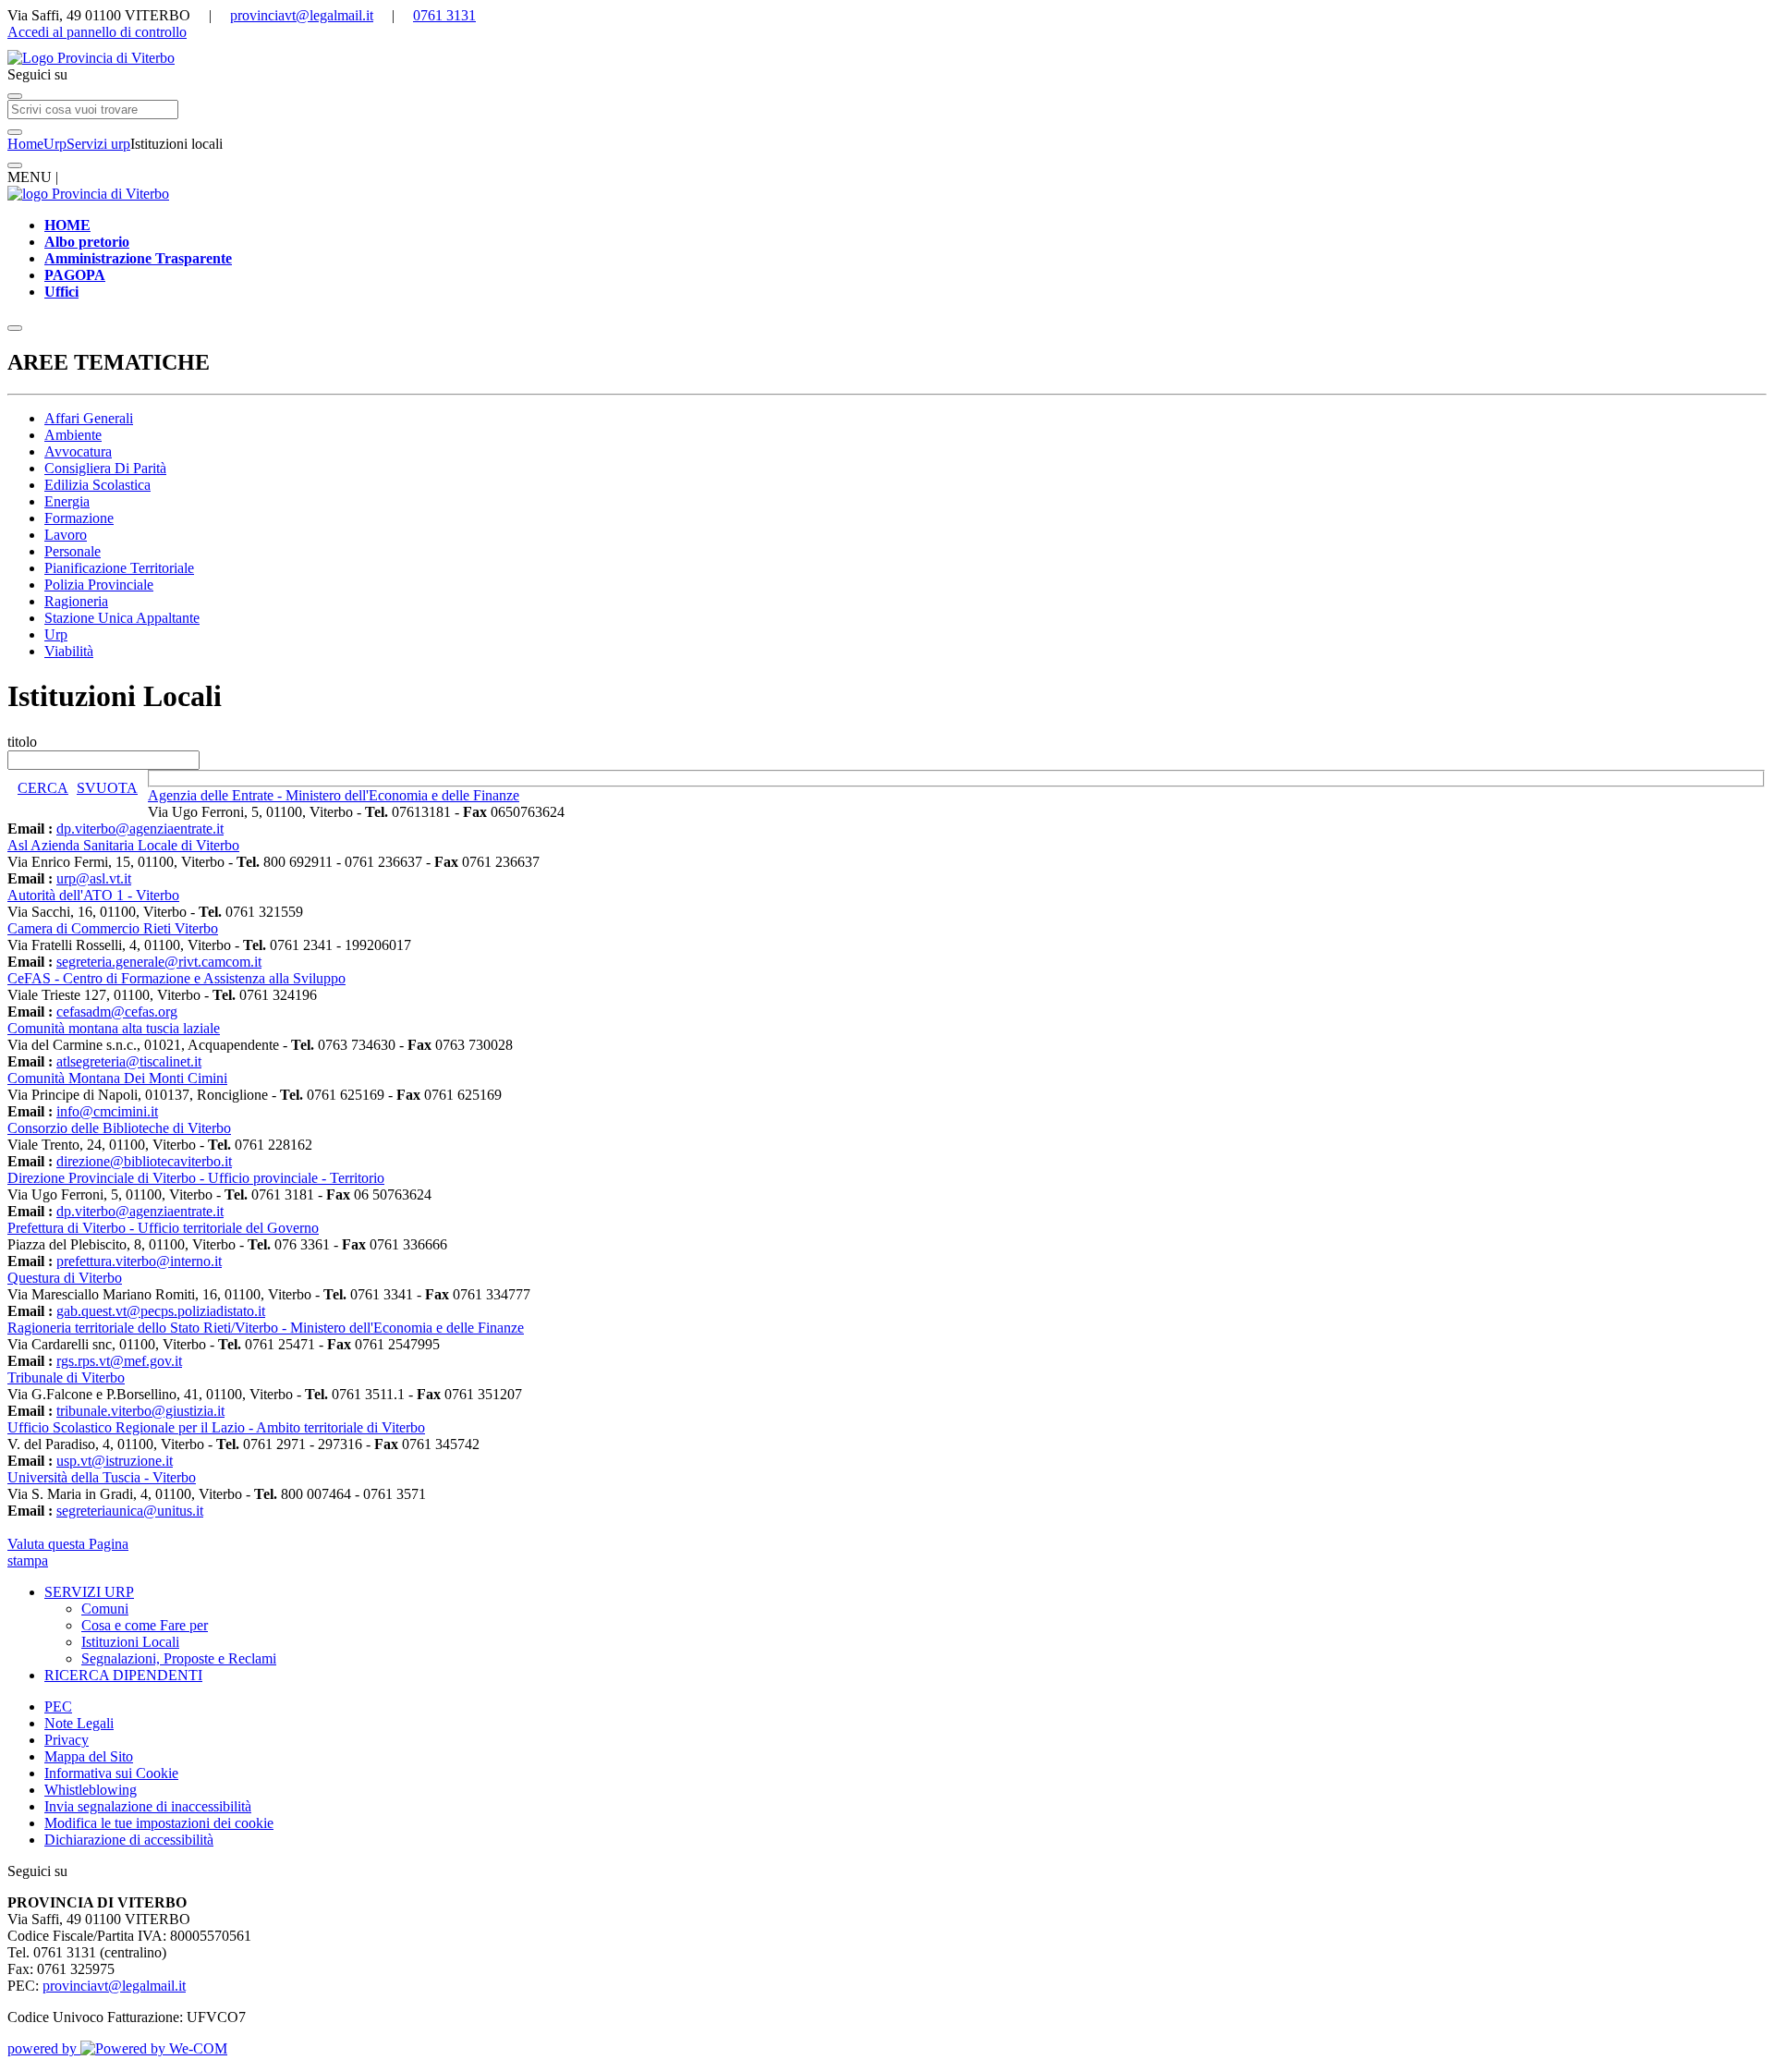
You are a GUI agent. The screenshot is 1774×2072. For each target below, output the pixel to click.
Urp (55, 144)
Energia (67, 501)
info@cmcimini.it (107, 1111)
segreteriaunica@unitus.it (130, 1511)
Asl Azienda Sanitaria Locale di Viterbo (123, 845)
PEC (58, 1706)
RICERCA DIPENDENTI (123, 1675)
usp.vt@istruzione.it (115, 1461)
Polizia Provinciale (99, 585)
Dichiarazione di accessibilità (129, 1840)
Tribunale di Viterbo (66, 1377)
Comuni (105, 1609)
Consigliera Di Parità (105, 468)
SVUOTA (107, 788)
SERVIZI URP (89, 1592)
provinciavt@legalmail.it (302, 15)
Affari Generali (89, 418)
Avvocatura (78, 451)
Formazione (79, 518)
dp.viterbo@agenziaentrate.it (140, 829)
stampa (28, 1560)
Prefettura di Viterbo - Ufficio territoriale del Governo (163, 1228)
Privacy (67, 1740)
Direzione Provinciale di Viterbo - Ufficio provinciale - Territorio (196, 1178)
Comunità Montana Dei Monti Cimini (117, 1078)
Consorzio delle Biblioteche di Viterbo (119, 1128)
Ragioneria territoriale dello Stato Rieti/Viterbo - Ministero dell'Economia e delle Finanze (266, 1328)
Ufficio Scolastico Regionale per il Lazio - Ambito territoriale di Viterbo (216, 1427)
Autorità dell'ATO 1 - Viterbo (93, 895)
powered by (44, 2048)
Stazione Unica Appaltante (122, 618)
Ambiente (73, 435)
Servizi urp (98, 144)
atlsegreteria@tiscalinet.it (129, 1061)
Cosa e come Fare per (145, 1625)
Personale (73, 551)
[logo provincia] (887, 58)
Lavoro (66, 535)
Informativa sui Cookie (111, 1773)
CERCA (43, 788)
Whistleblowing (91, 1790)
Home (25, 144)
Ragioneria (76, 601)
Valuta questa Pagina (68, 1544)
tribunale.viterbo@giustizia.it (140, 1411)
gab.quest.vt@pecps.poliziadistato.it (161, 1311)
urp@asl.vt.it (94, 878)
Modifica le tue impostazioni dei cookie (159, 1823)
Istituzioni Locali (130, 1642)
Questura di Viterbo (65, 1278)
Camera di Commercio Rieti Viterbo (113, 928)
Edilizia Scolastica (97, 485)
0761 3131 (444, 15)
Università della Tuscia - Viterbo (102, 1477)
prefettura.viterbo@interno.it (139, 1261)
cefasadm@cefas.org (117, 1012)
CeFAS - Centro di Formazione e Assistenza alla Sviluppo (176, 978)
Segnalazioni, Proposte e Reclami (179, 1658)
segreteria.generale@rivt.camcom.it (159, 962)
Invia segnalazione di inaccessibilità (148, 1806)
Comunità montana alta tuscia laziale (114, 1028)
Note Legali (79, 1723)
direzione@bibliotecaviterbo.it (144, 1161)
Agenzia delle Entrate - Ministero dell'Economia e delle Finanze (334, 795)
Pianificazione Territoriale (119, 568)
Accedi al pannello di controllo (97, 32)
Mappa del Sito (89, 1756)
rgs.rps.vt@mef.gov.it (119, 1361)
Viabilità (69, 651)
